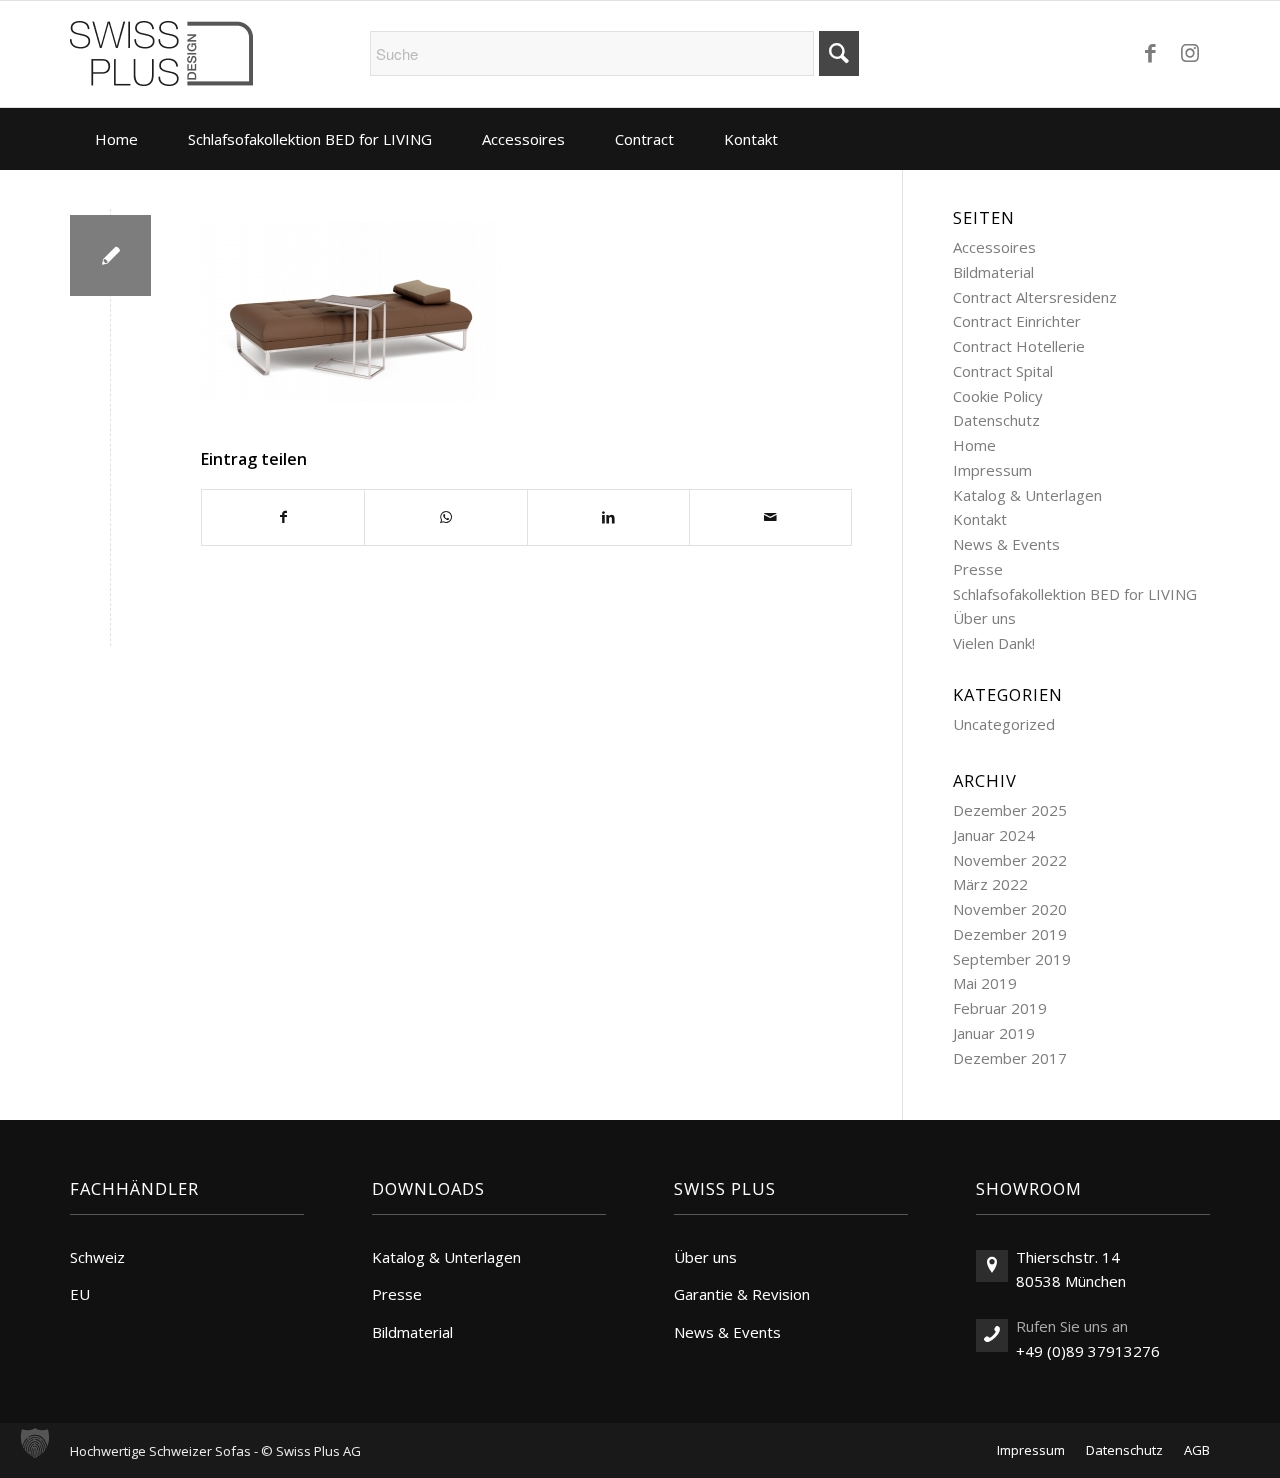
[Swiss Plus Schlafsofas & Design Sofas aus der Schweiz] (161, 54)
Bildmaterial (993, 272)
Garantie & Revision (742, 1294)
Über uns (984, 618)
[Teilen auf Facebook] (283, 517)
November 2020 (1010, 909)
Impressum (992, 470)
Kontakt (980, 519)
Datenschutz (996, 420)
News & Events (1006, 544)
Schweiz (97, 1257)
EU (80, 1294)
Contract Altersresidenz (1035, 297)
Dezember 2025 (1010, 810)
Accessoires (994, 247)
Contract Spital (1003, 371)
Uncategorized (1004, 724)
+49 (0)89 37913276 (1088, 1351)
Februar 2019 (1000, 1008)
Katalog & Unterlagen (1027, 495)
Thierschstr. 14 (1068, 1257)
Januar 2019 (994, 1033)
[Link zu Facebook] (1150, 52)
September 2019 (1012, 959)
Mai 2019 (985, 983)
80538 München (1071, 1281)
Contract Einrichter (1017, 321)
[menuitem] (116, 139)
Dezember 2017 (1010, 1058)
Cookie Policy (998, 396)
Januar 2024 (994, 835)
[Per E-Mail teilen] (770, 517)
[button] (35, 1443)
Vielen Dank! (994, 643)
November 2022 (1010, 860)
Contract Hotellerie (1019, 346)
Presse (978, 569)
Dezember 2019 (1010, 934)
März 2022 (990, 884)
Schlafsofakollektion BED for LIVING (1075, 594)
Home (974, 445)
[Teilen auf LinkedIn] (608, 517)
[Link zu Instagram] (1190, 52)
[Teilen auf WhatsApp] (445, 517)
